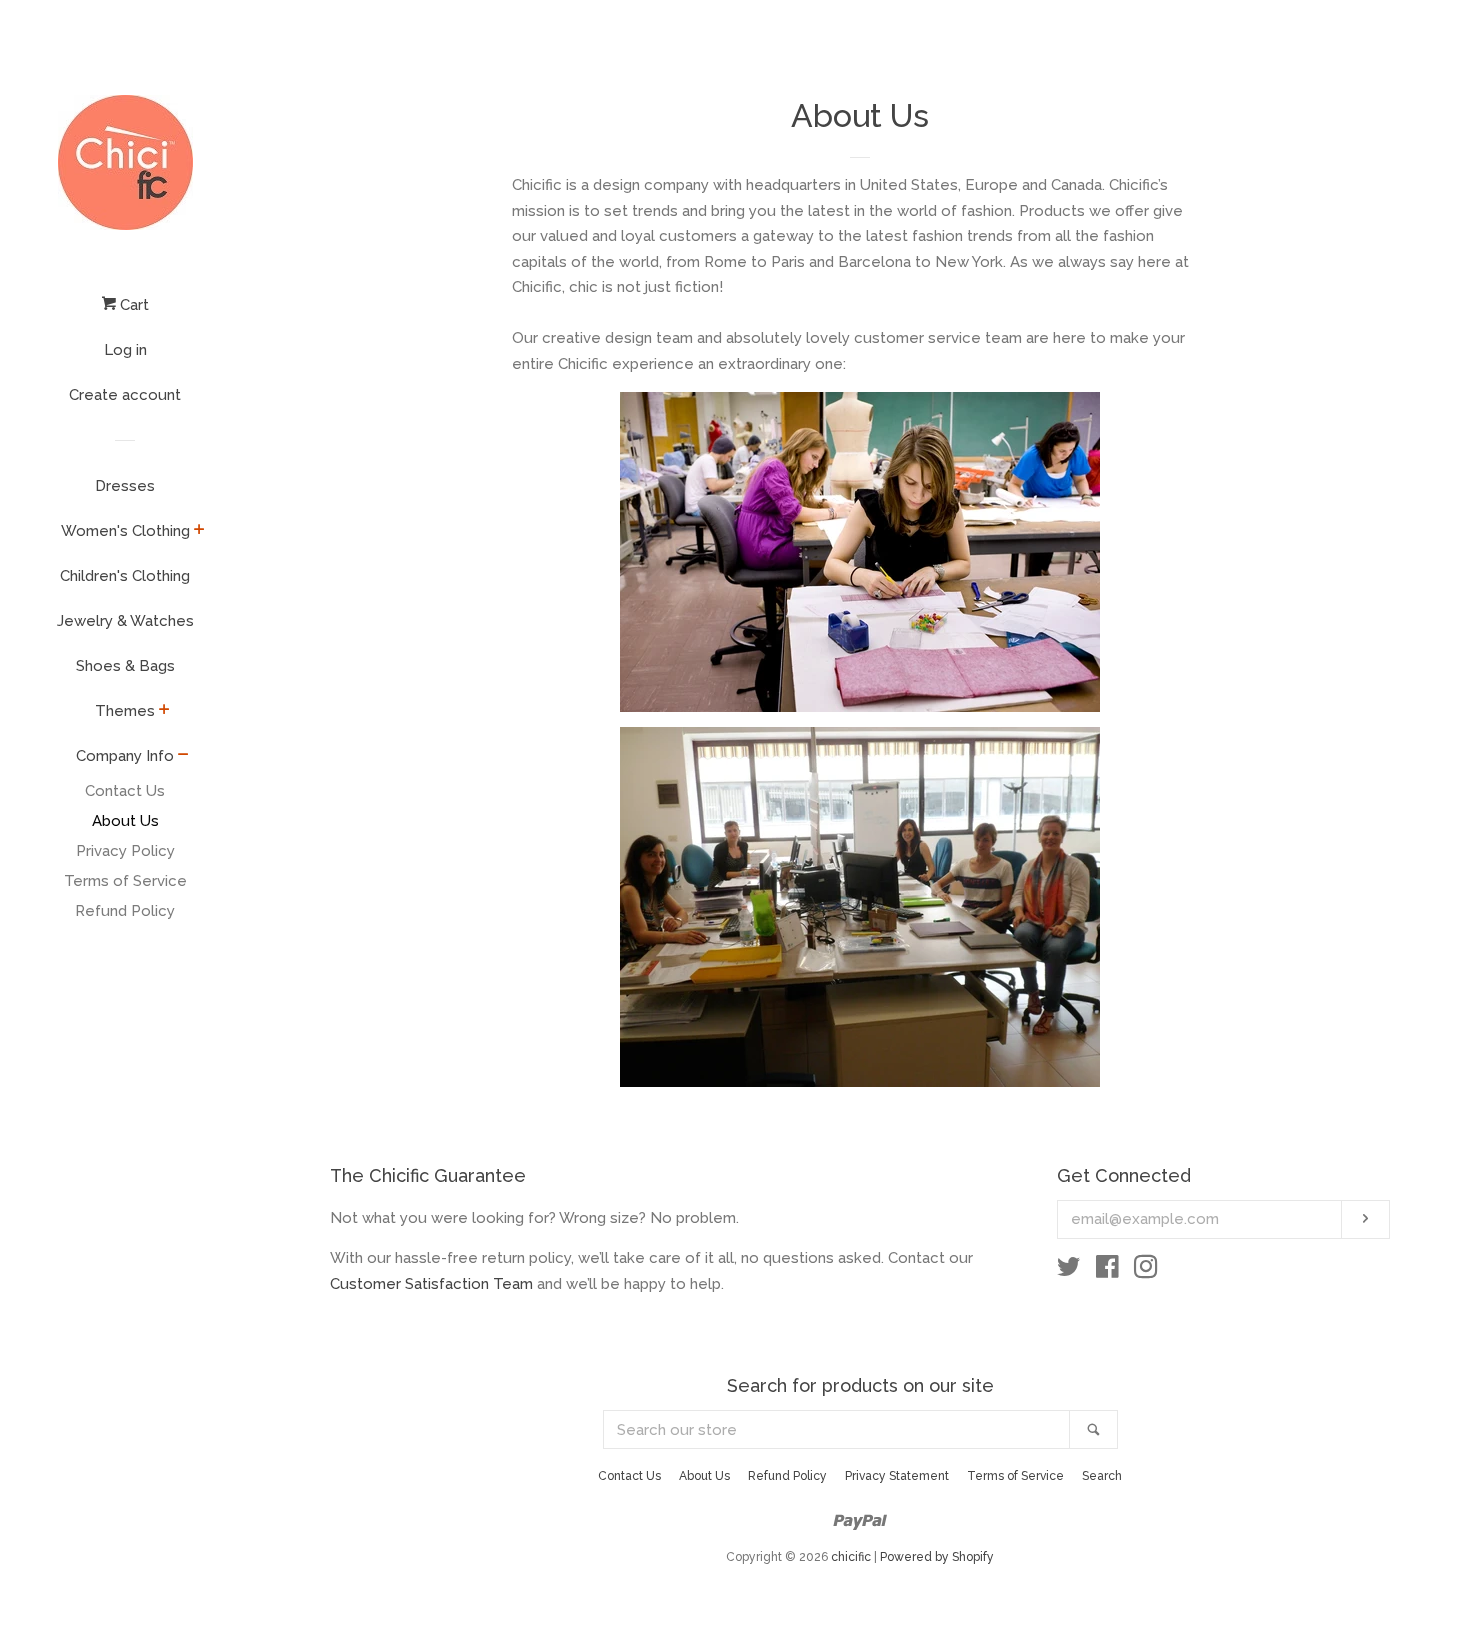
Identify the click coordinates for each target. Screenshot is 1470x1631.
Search (1102, 1476)
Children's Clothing (125, 576)
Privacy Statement (897, 1476)
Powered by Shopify (937, 1557)
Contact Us (125, 791)
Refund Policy (125, 911)
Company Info (125, 756)
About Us (125, 821)
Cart (132, 305)
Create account (125, 395)
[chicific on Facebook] (1107, 1271)
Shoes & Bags (125, 666)
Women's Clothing (125, 531)
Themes (125, 711)
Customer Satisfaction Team (431, 1284)
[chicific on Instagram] (1146, 1271)
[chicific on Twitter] (1069, 1271)
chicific (851, 1557)
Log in (125, 350)
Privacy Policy (125, 851)
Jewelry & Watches (125, 621)
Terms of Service (125, 881)
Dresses (125, 486)
